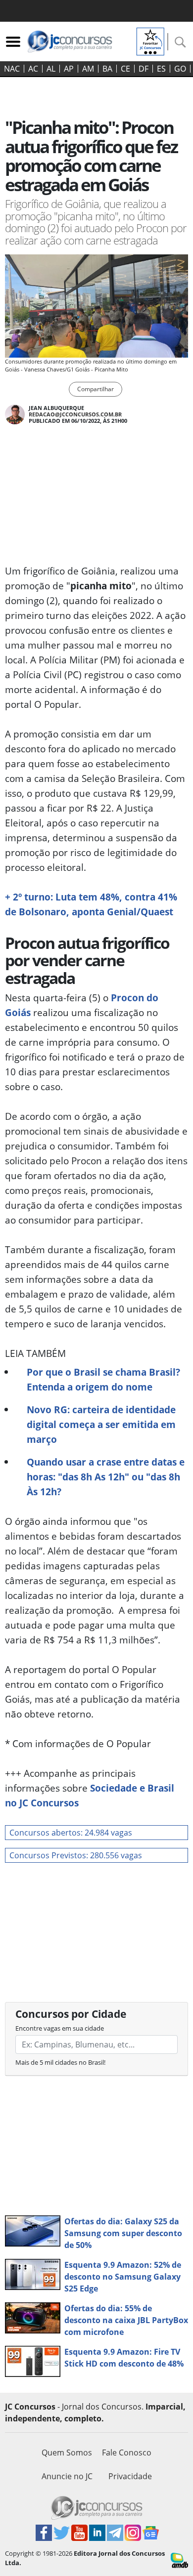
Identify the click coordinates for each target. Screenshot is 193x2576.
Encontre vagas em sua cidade (60, 2028)
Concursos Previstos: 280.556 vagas (76, 1855)
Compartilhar (96, 389)
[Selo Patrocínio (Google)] (150, 41)
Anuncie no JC (67, 2476)
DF (144, 69)
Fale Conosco (127, 2453)
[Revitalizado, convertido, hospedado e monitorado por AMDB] (179, 2560)
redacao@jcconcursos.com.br (75, 414)
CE (125, 69)
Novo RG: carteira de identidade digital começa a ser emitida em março (101, 1424)
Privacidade (130, 2476)
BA (107, 69)
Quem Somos (67, 2453)
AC (33, 69)
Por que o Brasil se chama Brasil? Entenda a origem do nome (103, 1379)
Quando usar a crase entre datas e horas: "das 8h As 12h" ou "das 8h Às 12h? (106, 1477)
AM (88, 69)
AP (69, 69)
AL (51, 69)
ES (161, 69)
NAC (12, 69)
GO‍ (180, 69)
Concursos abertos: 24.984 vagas (71, 1833)
